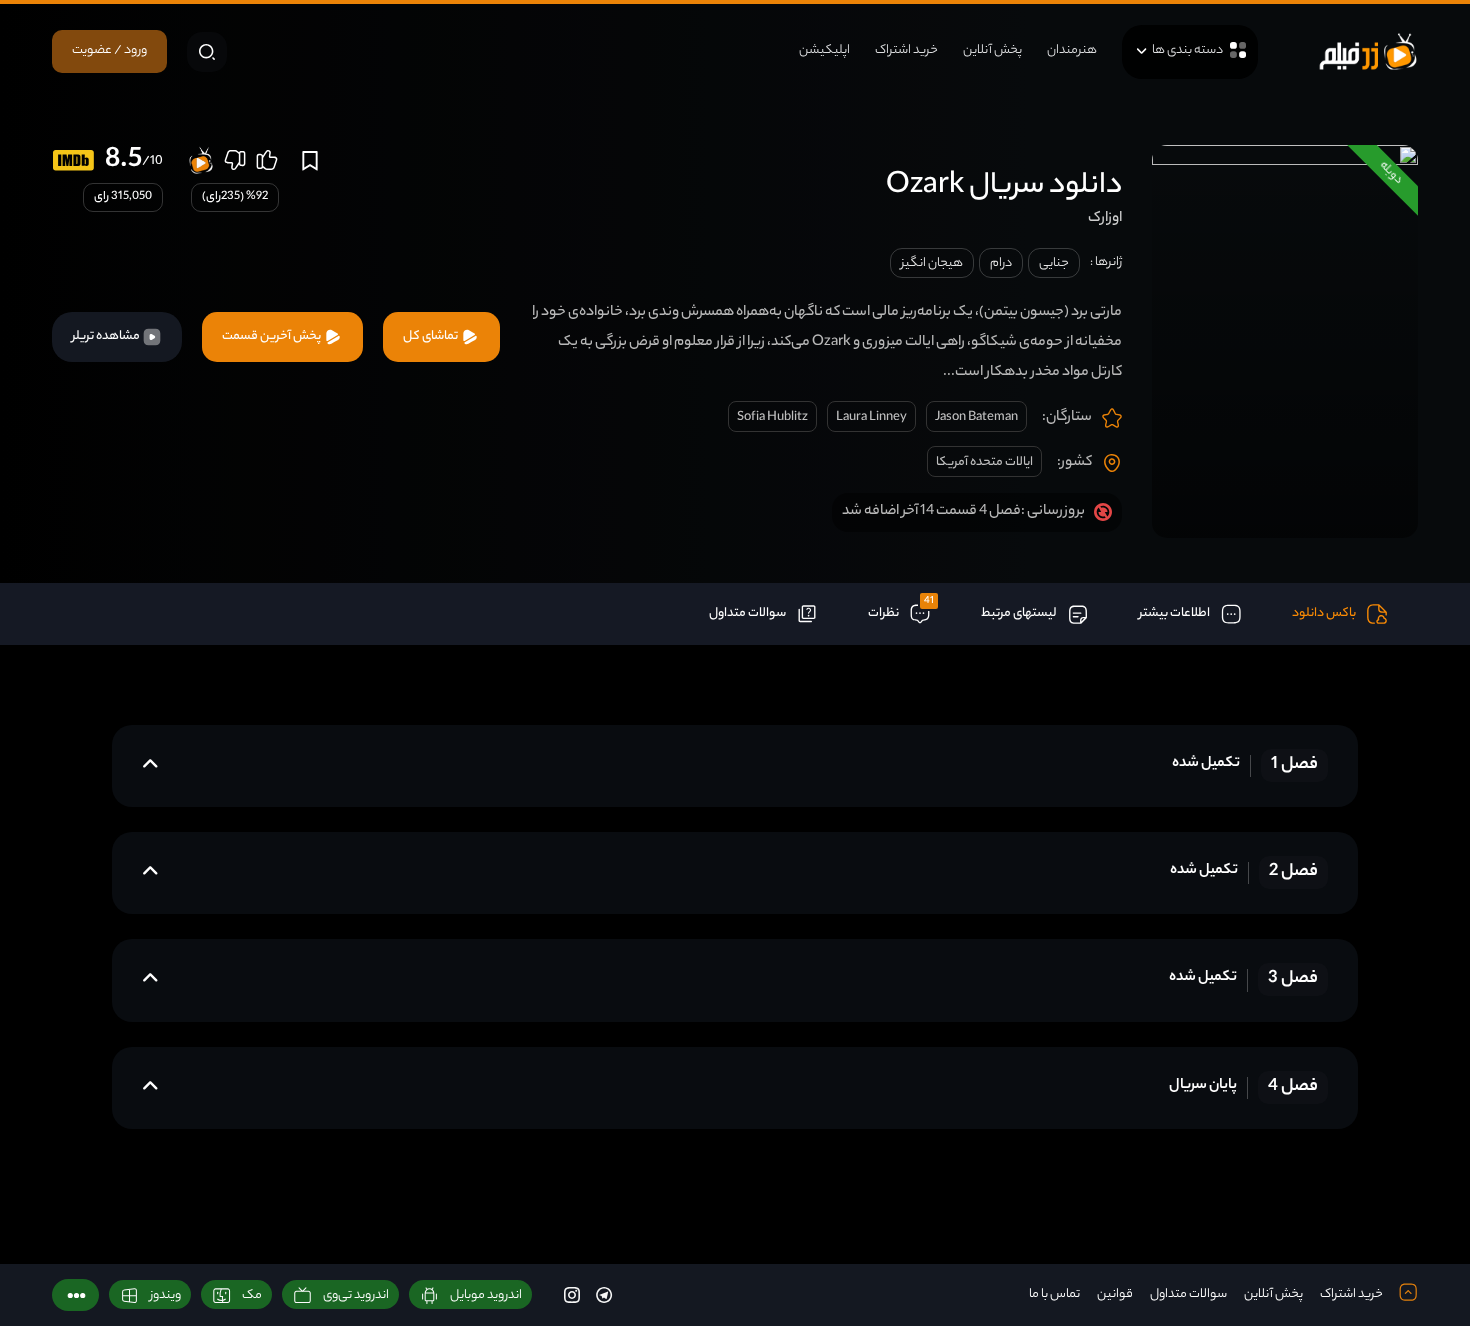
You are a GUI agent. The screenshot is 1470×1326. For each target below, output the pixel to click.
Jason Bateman (976, 417)
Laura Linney (871, 417)
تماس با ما (1054, 1294)
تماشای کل (431, 336)
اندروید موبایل (486, 1295)
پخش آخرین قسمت (272, 336)
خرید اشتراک (906, 50)
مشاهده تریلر (107, 336)
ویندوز (165, 1295)
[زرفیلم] (1368, 51)
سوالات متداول (1188, 1294)
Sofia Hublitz (772, 417)
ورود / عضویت (109, 50)
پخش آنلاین (992, 50)
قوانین (1115, 1294)
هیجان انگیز (932, 263)
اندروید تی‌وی (356, 1295)
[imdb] (73, 160)
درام (1001, 263)
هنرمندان (1072, 50)
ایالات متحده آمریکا (984, 462)
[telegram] (604, 1294)
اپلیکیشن (824, 50)
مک (252, 1295)
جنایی (1054, 263)
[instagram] (572, 1294)
